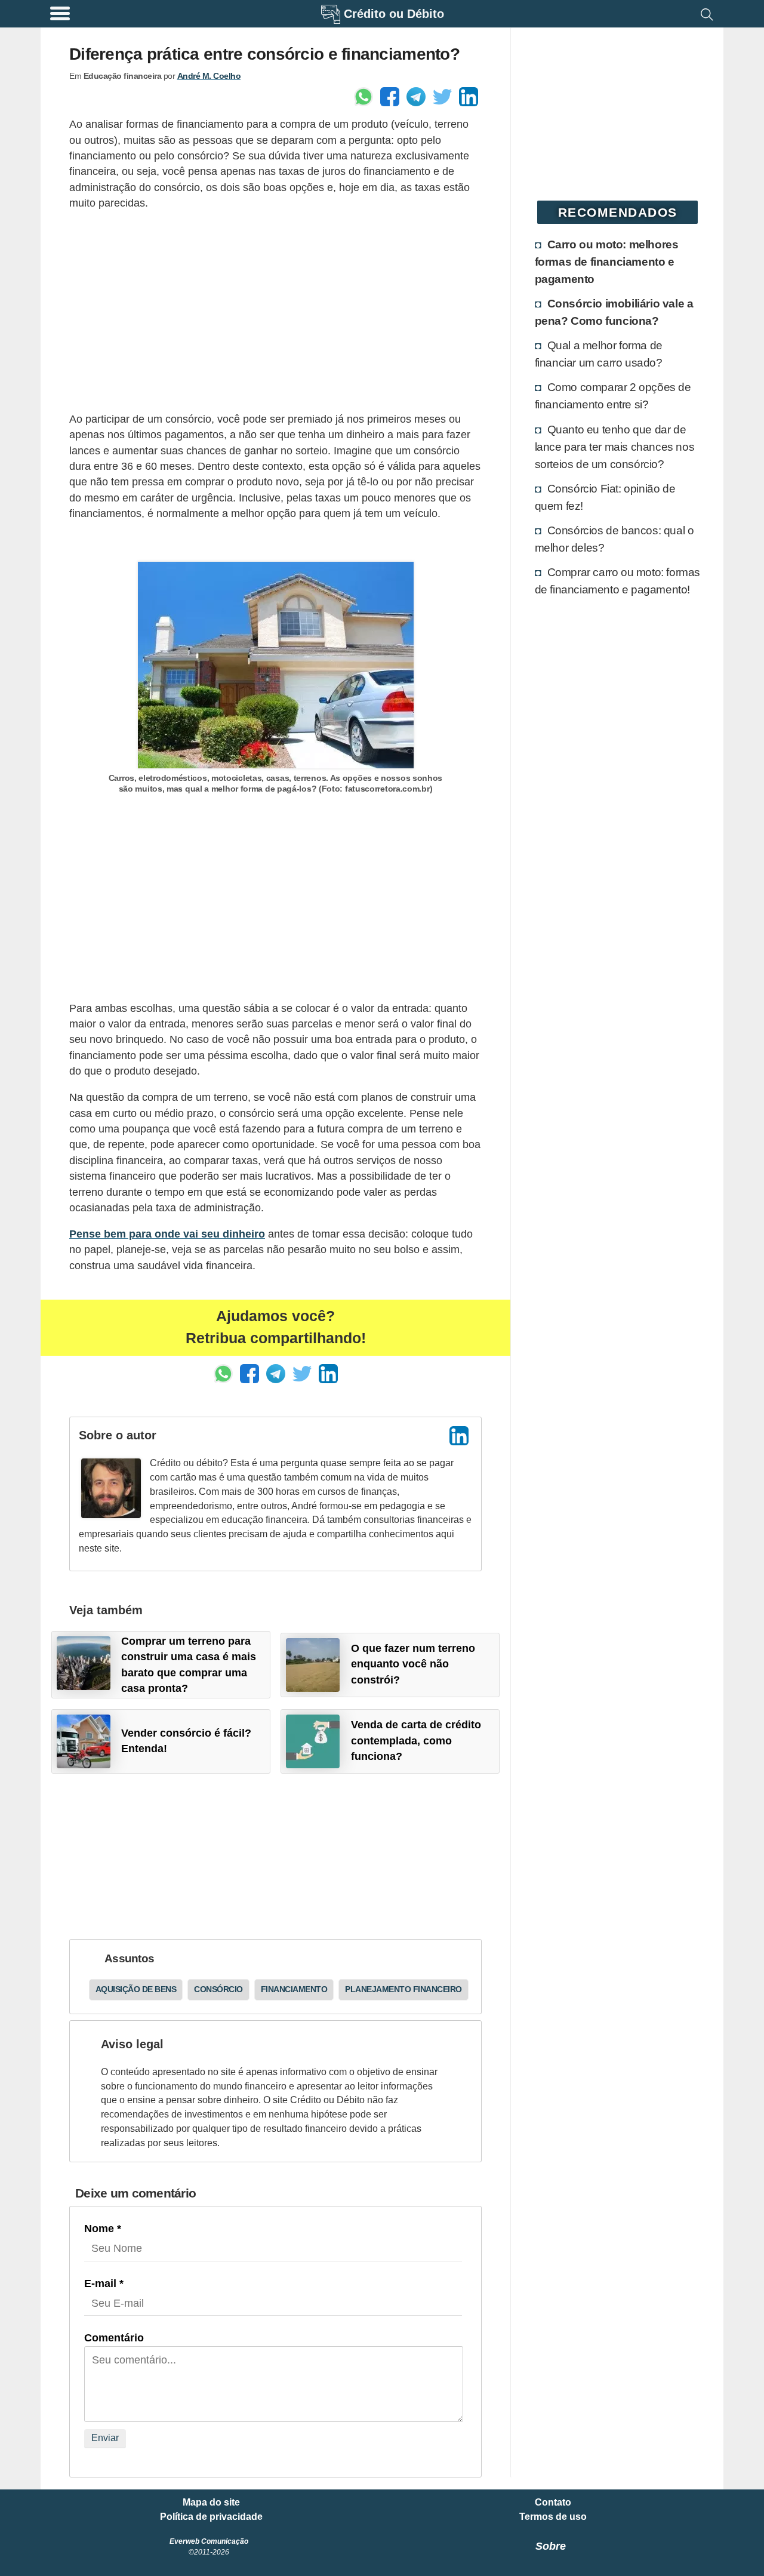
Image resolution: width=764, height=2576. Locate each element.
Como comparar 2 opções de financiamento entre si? (613, 396)
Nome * (103, 2229)
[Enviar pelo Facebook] (390, 97)
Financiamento (294, 1989)
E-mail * (104, 2283)
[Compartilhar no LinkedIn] (469, 97)
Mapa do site (211, 2503)
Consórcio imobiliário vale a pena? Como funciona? (614, 312)
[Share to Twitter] (442, 97)
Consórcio (218, 1989)
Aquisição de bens (136, 1989)
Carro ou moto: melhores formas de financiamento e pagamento (607, 261)
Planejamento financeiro (403, 1989)
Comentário (114, 2338)
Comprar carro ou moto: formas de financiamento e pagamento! (617, 581)
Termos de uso (553, 2517)
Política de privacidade (211, 2517)
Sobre (551, 2546)
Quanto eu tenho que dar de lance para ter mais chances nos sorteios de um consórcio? (615, 447)
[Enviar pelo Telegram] (416, 97)
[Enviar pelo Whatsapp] (363, 97)
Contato (553, 2503)
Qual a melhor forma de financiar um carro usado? (599, 354)
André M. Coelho (209, 76)
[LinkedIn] (459, 1436)
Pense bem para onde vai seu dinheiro (167, 1234)
